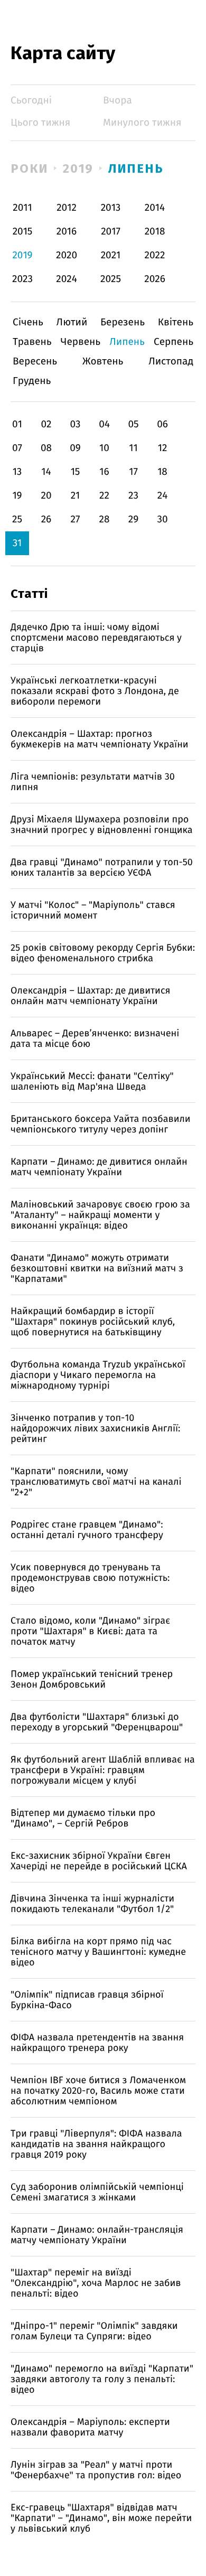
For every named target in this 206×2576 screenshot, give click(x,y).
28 (105, 519)
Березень (123, 322)
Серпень (174, 342)
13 (17, 472)
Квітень (176, 322)
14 (46, 472)
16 (104, 472)
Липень (136, 168)
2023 (22, 279)
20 (46, 496)
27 (76, 519)
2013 (111, 208)
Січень (28, 322)
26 (46, 519)
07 (17, 448)
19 (17, 496)
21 (76, 496)
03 (75, 424)
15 (76, 472)
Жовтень (103, 362)
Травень (32, 342)
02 (46, 424)
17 (133, 472)
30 (162, 519)
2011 (22, 208)
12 (163, 448)
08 (46, 448)
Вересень (35, 362)
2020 (67, 255)
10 (104, 448)
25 (17, 519)
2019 (78, 168)
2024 (67, 279)
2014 (155, 208)
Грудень (32, 381)
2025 (111, 279)
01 (17, 424)
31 (17, 543)
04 (104, 424)
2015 (23, 232)
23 (133, 496)
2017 (111, 232)
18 (162, 472)
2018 (155, 232)
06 (162, 424)
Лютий (72, 322)
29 (133, 519)
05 (133, 424)
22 (104, 496)
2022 (155, 255)
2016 (67, 232)
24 (163, 496)
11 (133, 448)
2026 (155, 279)
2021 (111, 255)
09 (75, 448)
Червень (81, 342)
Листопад (171, 362)
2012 (67, 208)
